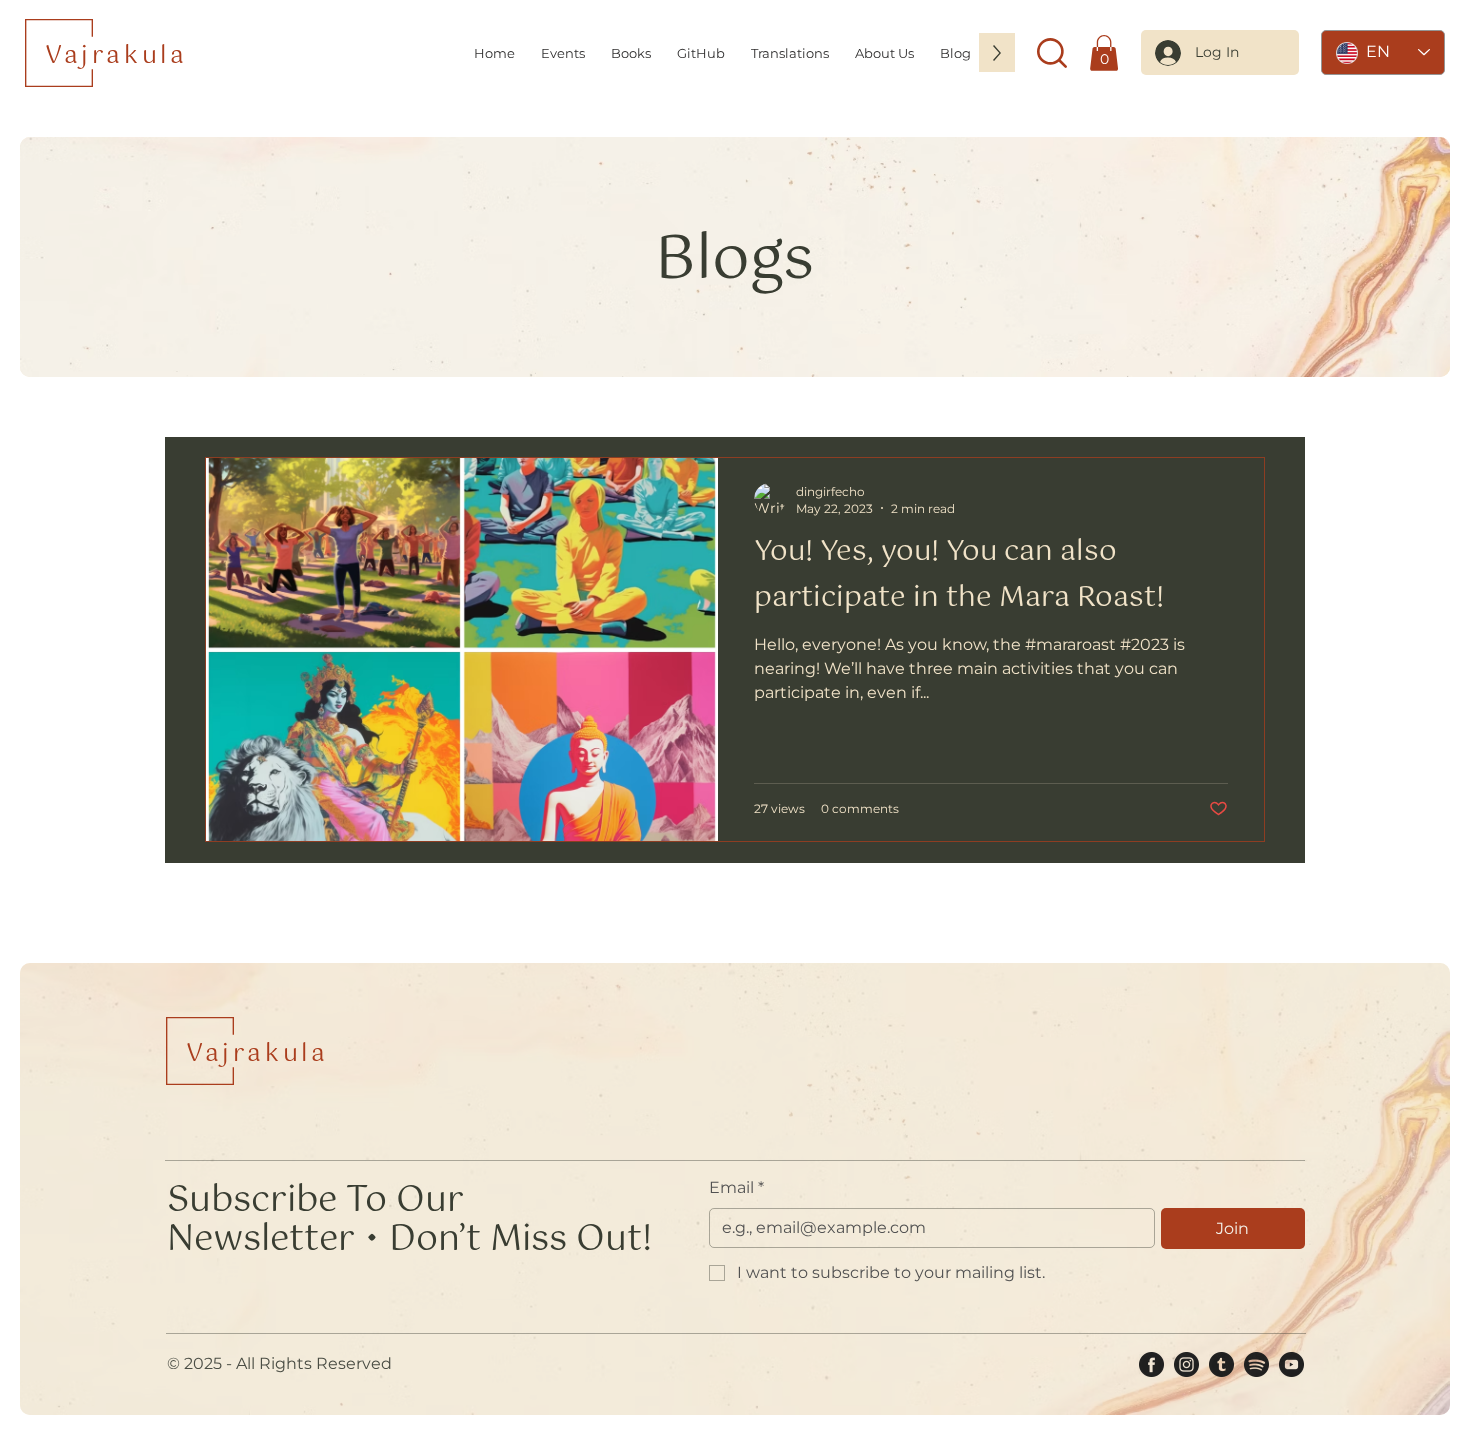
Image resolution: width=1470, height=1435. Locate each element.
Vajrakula (116, 56)
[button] (884, 52)
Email (736, 1187)
